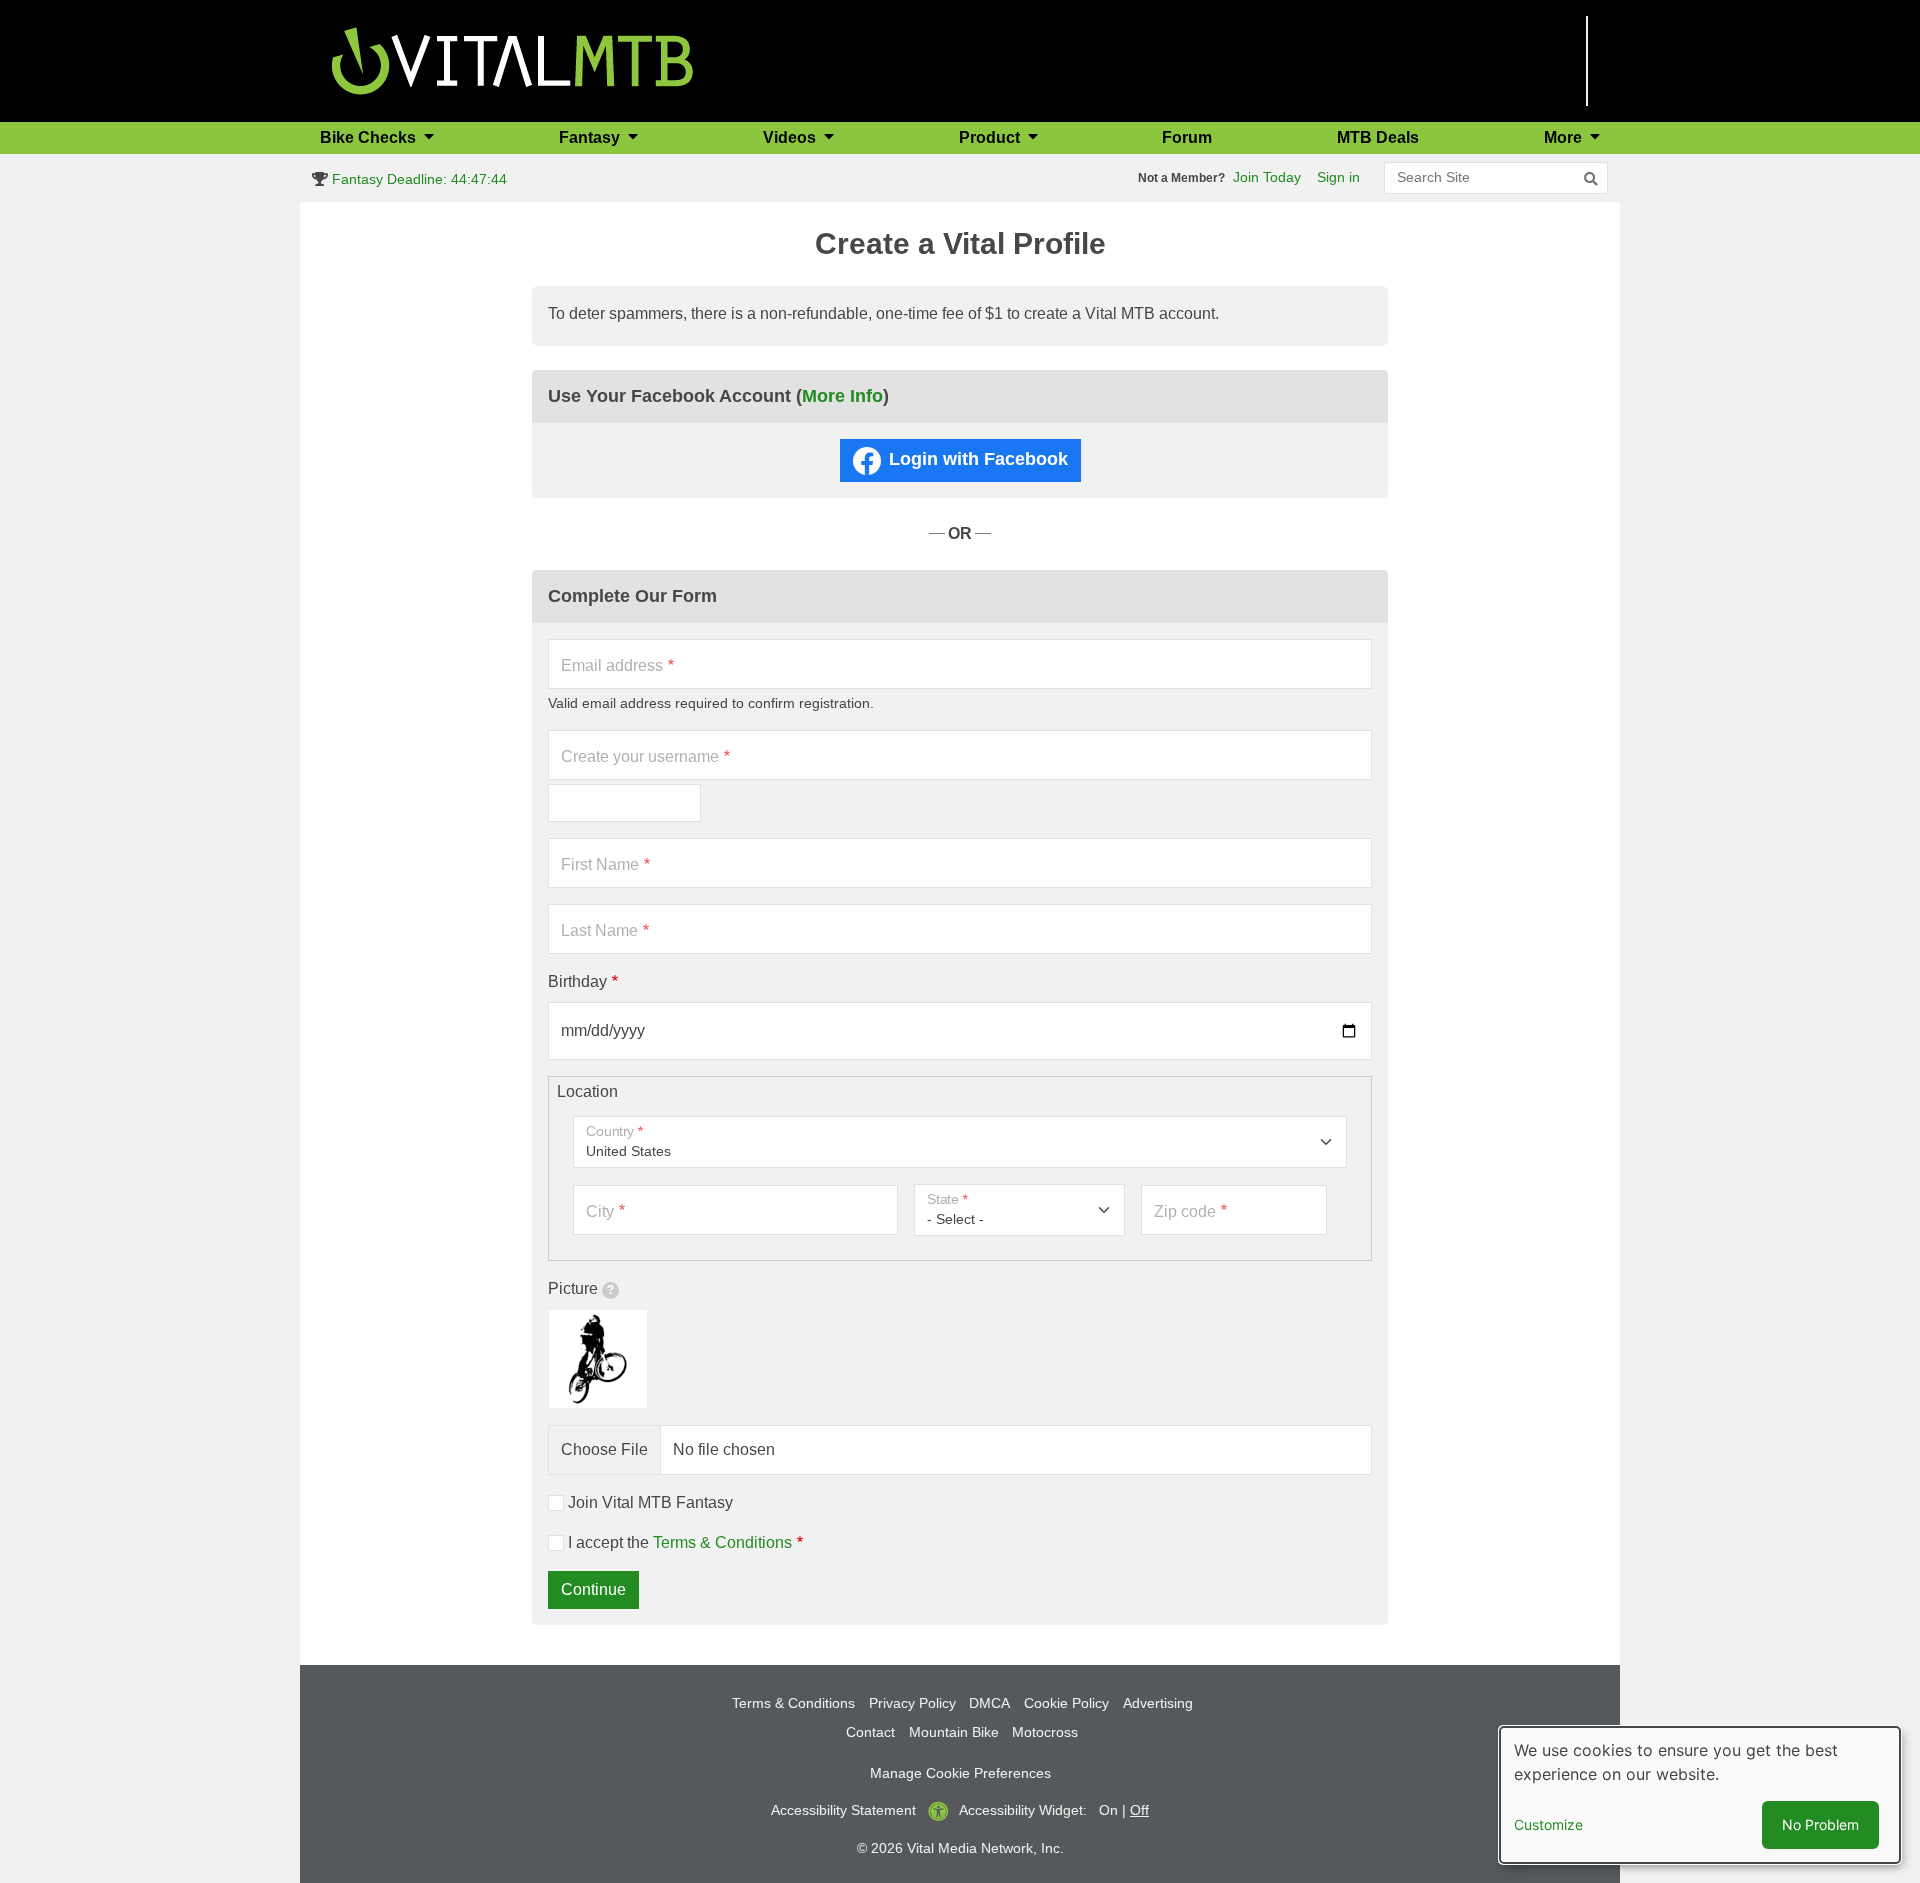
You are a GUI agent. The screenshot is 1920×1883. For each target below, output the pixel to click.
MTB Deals (1378, 137)
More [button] (1565, 137)
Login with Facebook (978, 459)
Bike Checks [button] (370, 137)
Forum (1187, 137)
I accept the (680, 1542)
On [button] (1108, 1810)
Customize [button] (1548, 1824)
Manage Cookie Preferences (960, 1773)
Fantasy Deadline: (417, 179)
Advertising (1158, 1703)
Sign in (1338, 177)
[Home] (512, 59)
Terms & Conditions (722, 1542)
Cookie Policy (1066, 1703)
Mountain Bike (954, 1732)
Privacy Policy (912, 1703)
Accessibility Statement (843, 1810)
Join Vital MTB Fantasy (650, 1502)
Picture (573, 1288)
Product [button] (991, 137)
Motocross (1045, 1732)
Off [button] (1139, 1810)
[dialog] (1700, 1795)
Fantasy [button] (591, 137)
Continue (593, 1589)
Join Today (1267, 177)
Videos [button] (791, 137)
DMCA (989, 1703)
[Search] (1591, 179)
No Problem (1820, 1824)
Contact (870, 1732)
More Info (842, 396)
